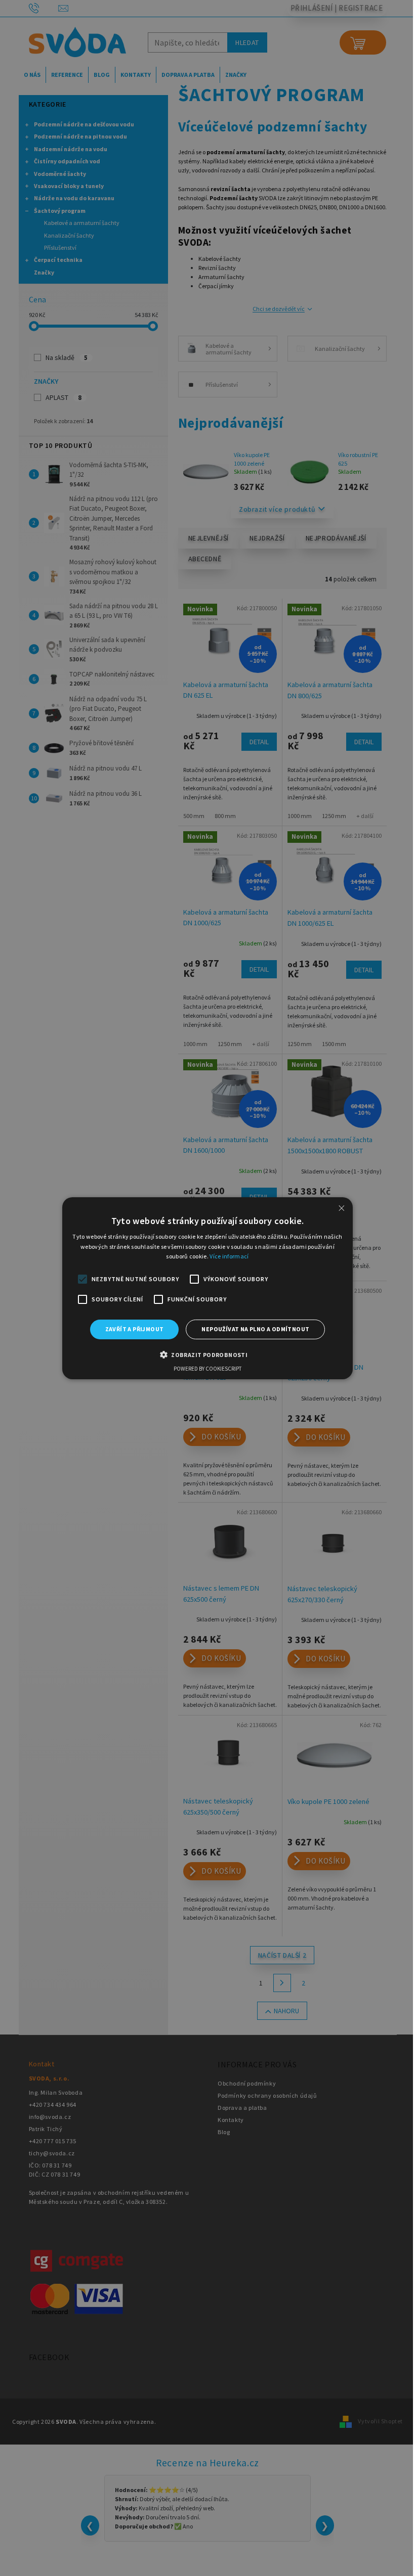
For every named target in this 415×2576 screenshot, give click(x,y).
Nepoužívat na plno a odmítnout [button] (255, 1329)
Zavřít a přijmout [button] (135, 1329)
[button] (207, 1354)
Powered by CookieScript (207, 1369)
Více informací (229, 1256)
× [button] (342, 1208)
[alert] (207, 1288)
